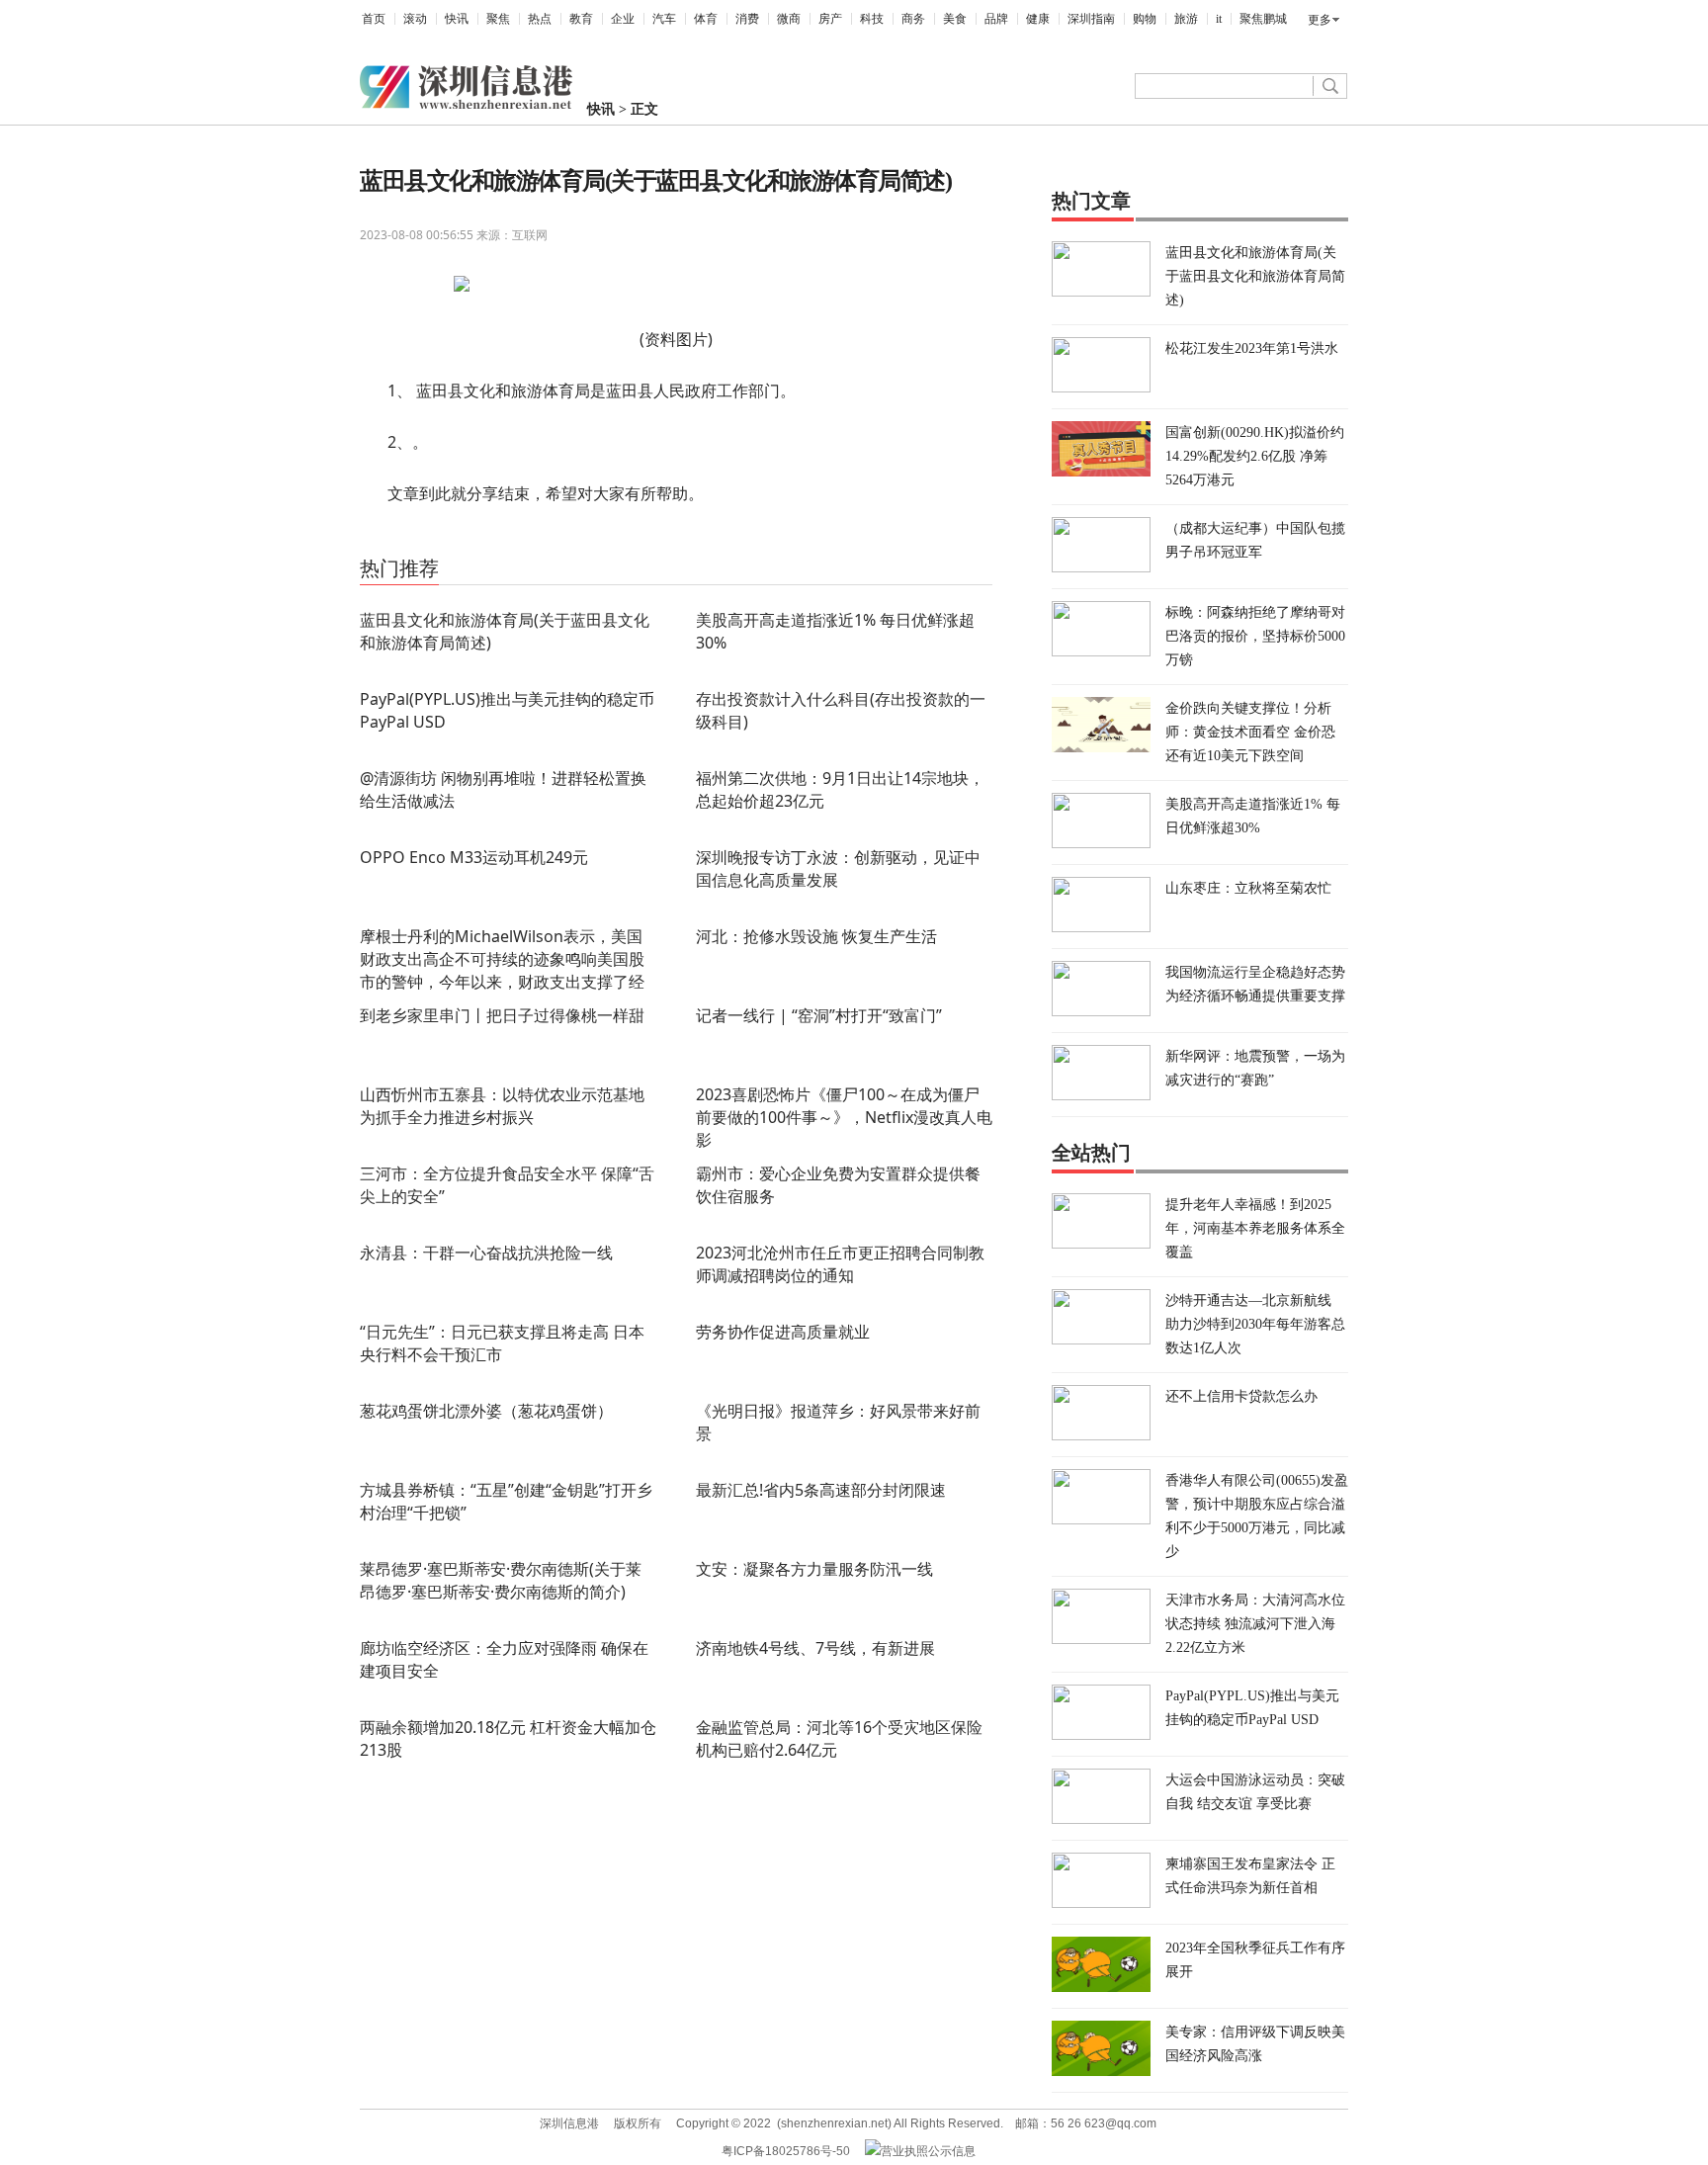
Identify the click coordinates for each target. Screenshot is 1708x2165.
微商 (789, 19)
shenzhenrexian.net (834, 2123)
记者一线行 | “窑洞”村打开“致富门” (819, 1015)
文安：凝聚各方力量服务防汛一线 (814, 1569)
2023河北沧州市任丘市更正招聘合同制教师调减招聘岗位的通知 (840, 1264)
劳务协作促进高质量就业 (783, 1332)
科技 (872, 19)
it (1219, 19)
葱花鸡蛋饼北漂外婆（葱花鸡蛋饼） (486, 1411)
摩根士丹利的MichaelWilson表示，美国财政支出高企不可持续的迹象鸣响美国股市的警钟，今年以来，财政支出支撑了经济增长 (502, 970)
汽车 (664, 19)
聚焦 (498, 19)
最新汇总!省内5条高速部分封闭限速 (821, 1490)
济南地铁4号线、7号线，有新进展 (815, 1648)
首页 (374, 19)
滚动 (415, 19)
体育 (706, 19)
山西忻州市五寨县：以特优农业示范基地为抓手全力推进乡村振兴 (502, 1106)
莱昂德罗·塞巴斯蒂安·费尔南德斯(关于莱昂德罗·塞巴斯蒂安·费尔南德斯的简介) (501, 1580)
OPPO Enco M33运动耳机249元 (474, 857)
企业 (623, 19)
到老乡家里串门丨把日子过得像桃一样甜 (502, 1015)
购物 (1145, 19)
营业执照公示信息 (928, 2151)
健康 (1038, 19)
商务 (913, 19)
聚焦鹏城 (1263, 19)
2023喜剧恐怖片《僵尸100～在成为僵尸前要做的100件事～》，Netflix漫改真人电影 (844, 1117)
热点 (540, 19)
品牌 (996, 19)
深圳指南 (1091, 19)
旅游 (1186, 19)
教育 (581, 19)
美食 (955, 19)
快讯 (457, 19)
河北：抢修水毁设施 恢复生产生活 (816, 936)
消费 (747, 19)
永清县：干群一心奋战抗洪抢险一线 (486, 1253)
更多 (1320, 20)
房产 (830, 19)
